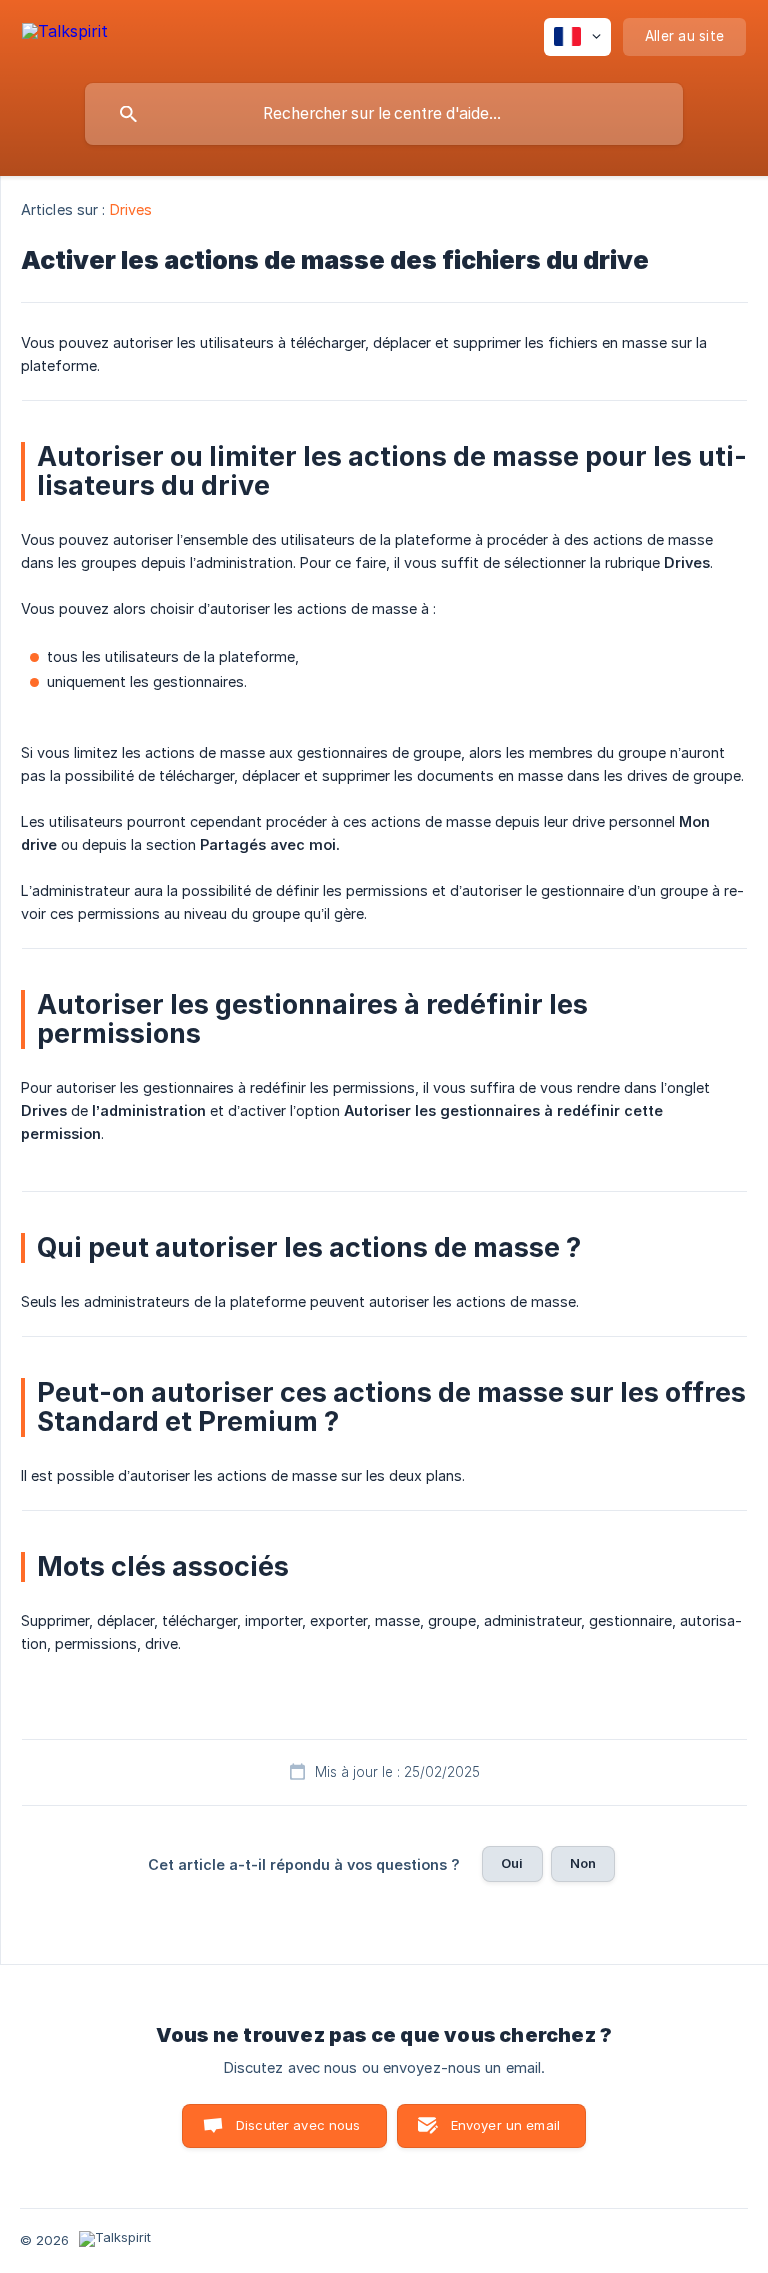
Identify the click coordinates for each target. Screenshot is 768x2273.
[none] (65, 34)
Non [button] (583, 1863)
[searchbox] (384, 114)
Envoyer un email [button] (505, 2125)
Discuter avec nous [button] (298, 2125)
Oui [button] (512, 1863)
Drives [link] (131, 209)
